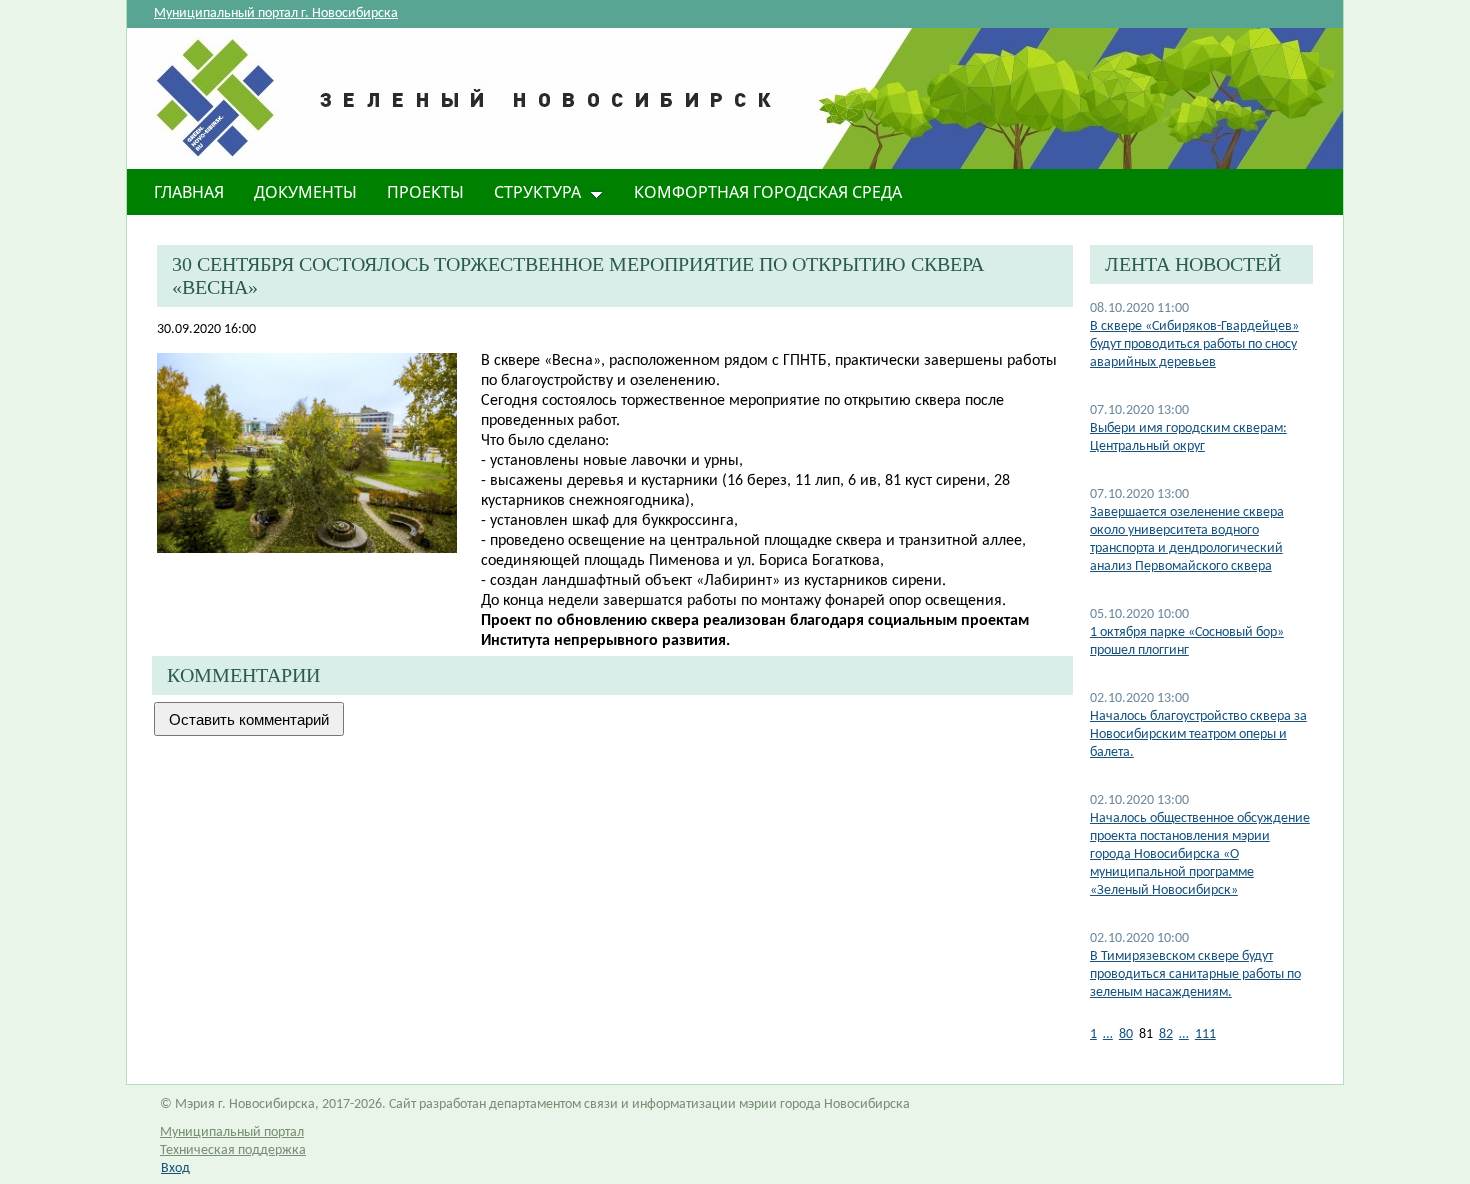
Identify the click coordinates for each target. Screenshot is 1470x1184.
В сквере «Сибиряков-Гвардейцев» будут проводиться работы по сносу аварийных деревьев (1194, 344)
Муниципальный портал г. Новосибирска (276, 13)
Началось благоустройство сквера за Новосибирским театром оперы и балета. (1198, 734)
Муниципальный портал (232, 1132)
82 (1166, 1034)
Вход (175, 1168)
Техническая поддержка (233, 1150)
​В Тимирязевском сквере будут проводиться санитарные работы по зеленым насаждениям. (1195, 974)
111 (1205, 1034)
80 (1126, 1034)
